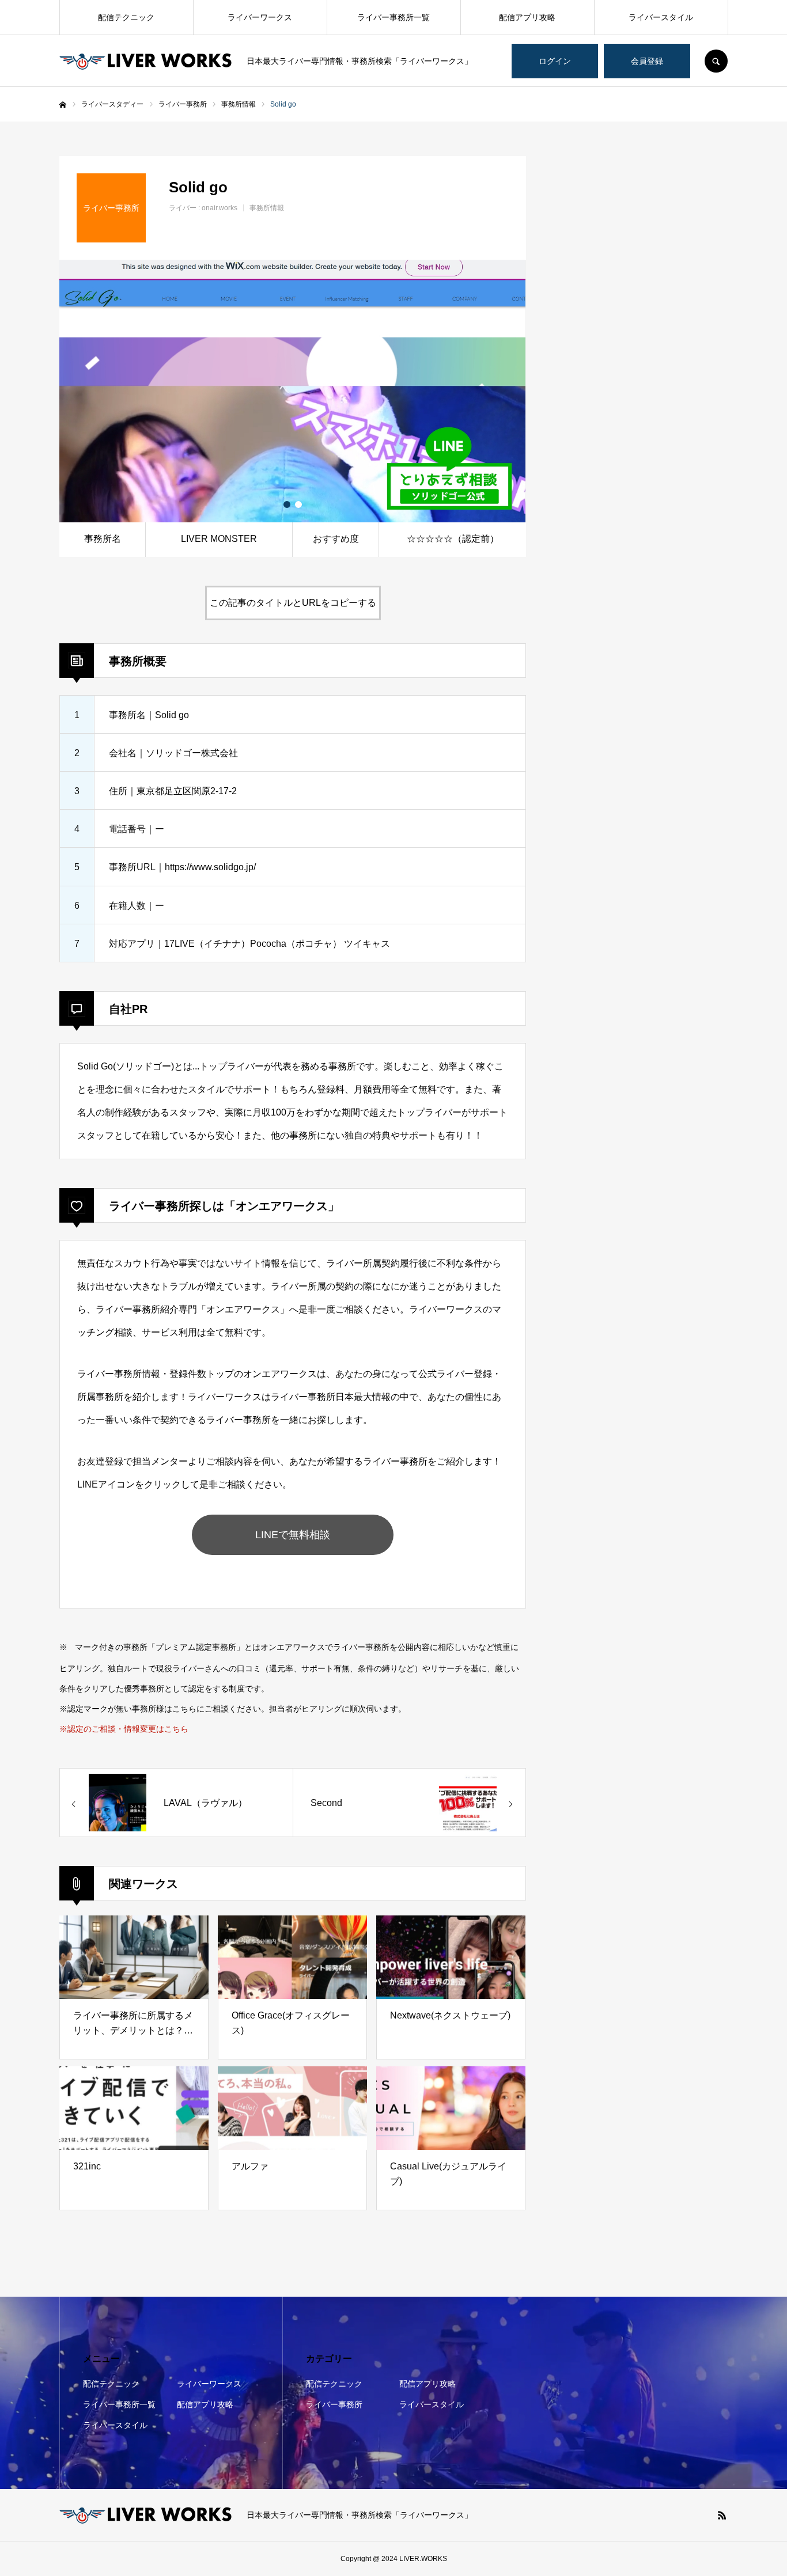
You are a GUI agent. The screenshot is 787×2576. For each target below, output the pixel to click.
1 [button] (287, 504)
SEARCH (716, 61)
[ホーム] (63, 105)
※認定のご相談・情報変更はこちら (124, 1729)
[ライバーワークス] (146, 61)
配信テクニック (126, 17)
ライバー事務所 (334, 2404)
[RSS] (722, 2515)
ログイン (555, 61)
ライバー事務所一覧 (393, 17)
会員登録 (647, 61)
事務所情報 (267, 208)
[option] (293, 391)
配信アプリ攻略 (527, 17)
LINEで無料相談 (293, 1535)
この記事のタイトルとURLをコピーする (293, 603)
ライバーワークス (260, 17)
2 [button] (298, 504)
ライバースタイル (661, 17)
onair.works (220, 208)
